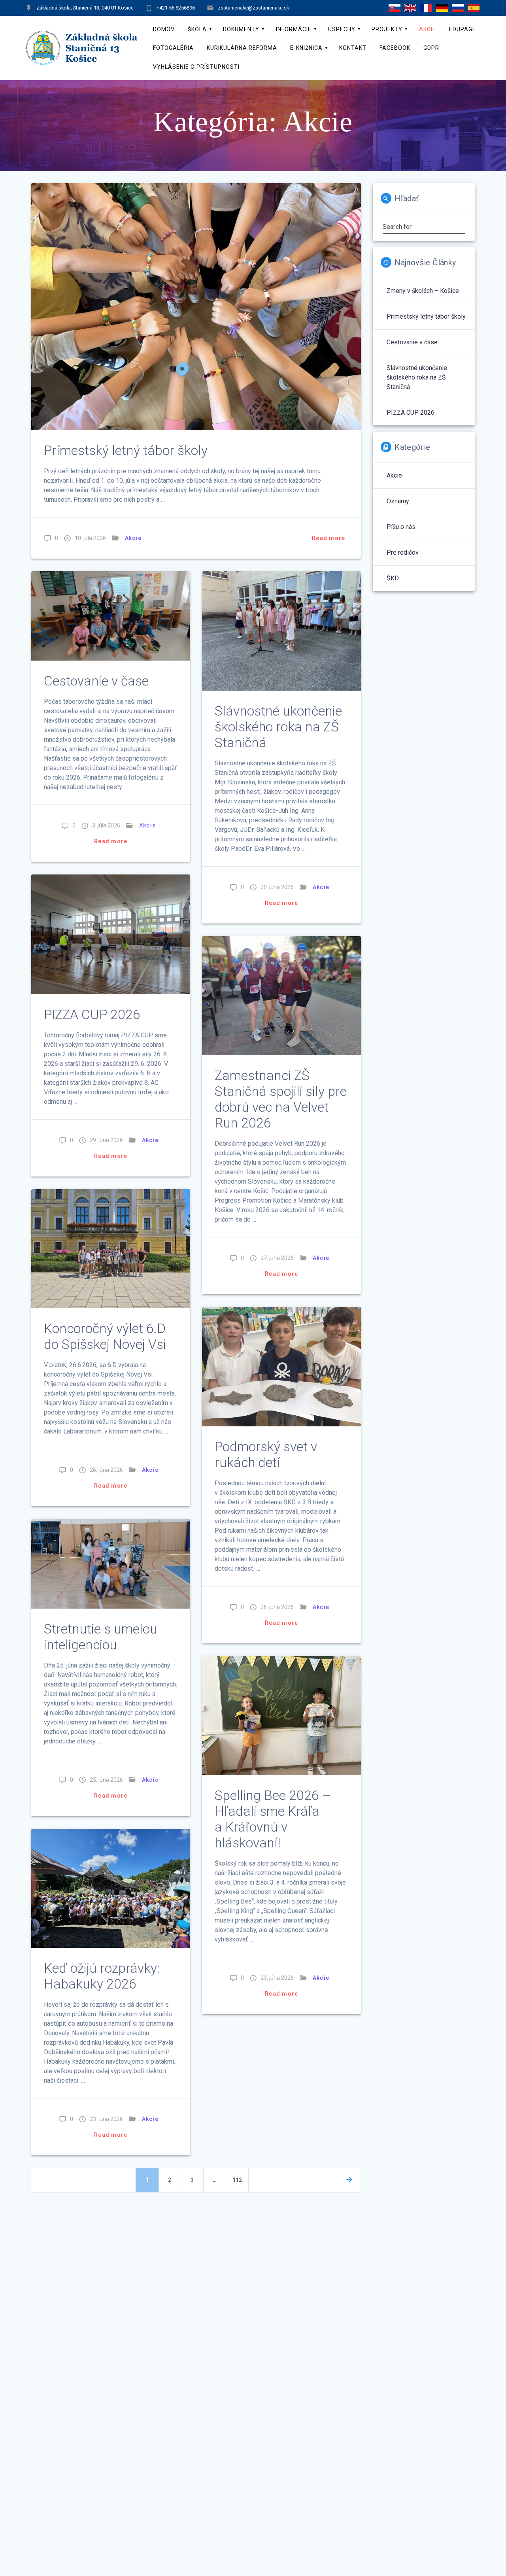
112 (239, 2180)
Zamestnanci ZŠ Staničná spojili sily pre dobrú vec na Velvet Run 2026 (281, 1099)
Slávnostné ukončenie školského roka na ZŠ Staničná (278, 727)
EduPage (463, 29)
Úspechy (342, 29)
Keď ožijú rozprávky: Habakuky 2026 (102, 1976)
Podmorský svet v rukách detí (266, 1455)
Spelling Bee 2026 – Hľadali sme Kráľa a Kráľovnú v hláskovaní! (273, 1819)
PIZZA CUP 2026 (92, 1015)
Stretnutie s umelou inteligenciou (101, 1637)
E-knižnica (306, 48)
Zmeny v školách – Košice (423, 291)
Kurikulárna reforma (242, 48)
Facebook (395, 48)
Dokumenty (241, 29)
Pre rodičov (403, 552)
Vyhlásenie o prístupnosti (196, 67)
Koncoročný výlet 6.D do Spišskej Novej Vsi (105, 1336)
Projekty (387, 29)
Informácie (294, 29)
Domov (164, 29)
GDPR (431, 48)
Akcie (428, 29)
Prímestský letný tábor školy (126, 450)
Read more (329, 538)
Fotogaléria (173, 48)
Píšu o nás (401, 527)
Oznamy (398, 501)
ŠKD (393, 578)
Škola (197, 29)
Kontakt (353, 48)
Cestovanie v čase (96, 681)
